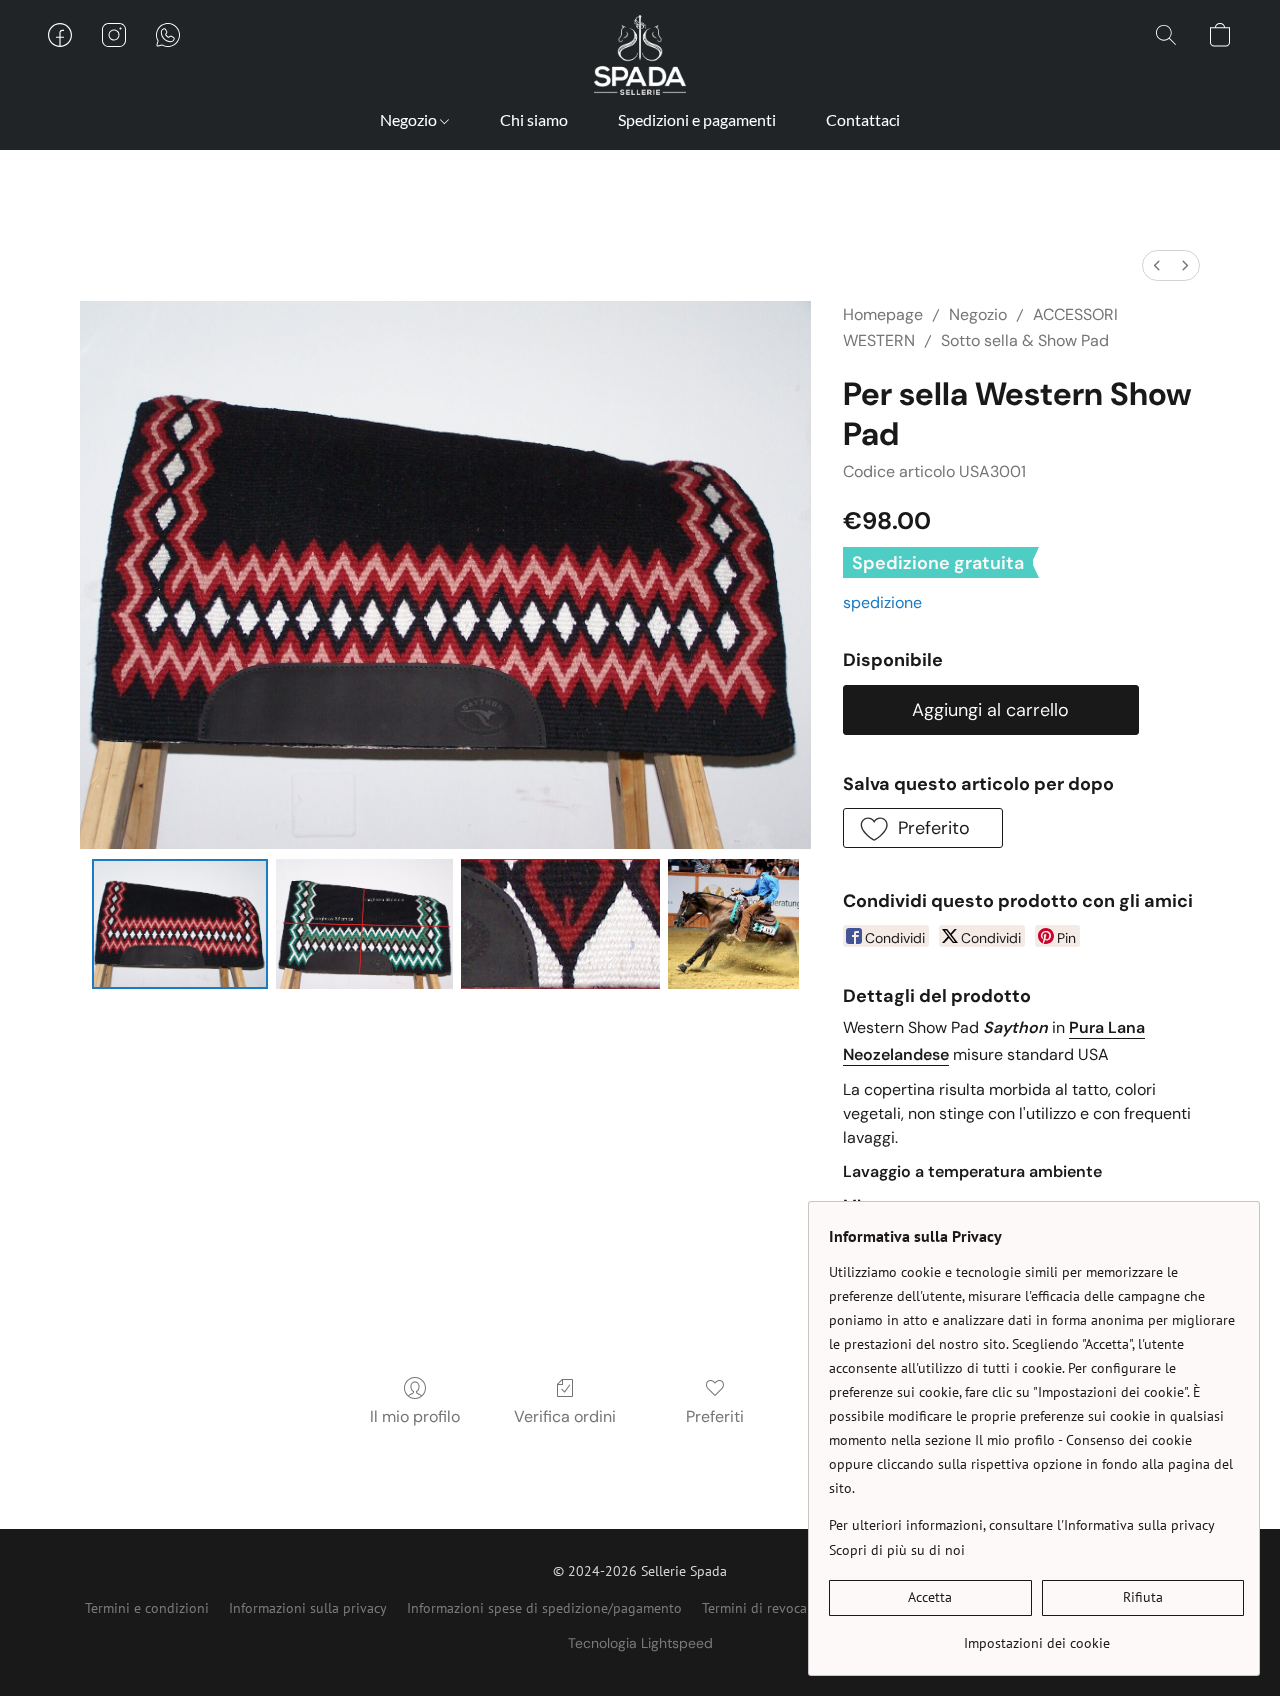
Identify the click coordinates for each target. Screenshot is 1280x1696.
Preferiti (715, 1416)
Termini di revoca (754, 1608)
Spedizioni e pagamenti (697, 119)
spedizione (882, 602)
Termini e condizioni (147, 1608)
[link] (1036, 1635)
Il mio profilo (415, 1416)
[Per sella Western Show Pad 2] (561, 924)
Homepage (883, 314)
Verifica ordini (565, 1416)
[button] (640, 55)
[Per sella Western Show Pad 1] (364, 924)
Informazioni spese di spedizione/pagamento (544, 1608)
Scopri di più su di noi (897, 1550)
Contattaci (863, 119)
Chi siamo (534, 119)
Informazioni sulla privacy (308, 1608)
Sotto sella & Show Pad (1025, 340)
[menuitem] (1157, 265)
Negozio (410, 119)
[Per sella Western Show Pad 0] (180, 924)
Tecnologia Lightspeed (640, 1643)
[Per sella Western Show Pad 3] (733, 924)
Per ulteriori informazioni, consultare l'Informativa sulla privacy (1022, 1525)
